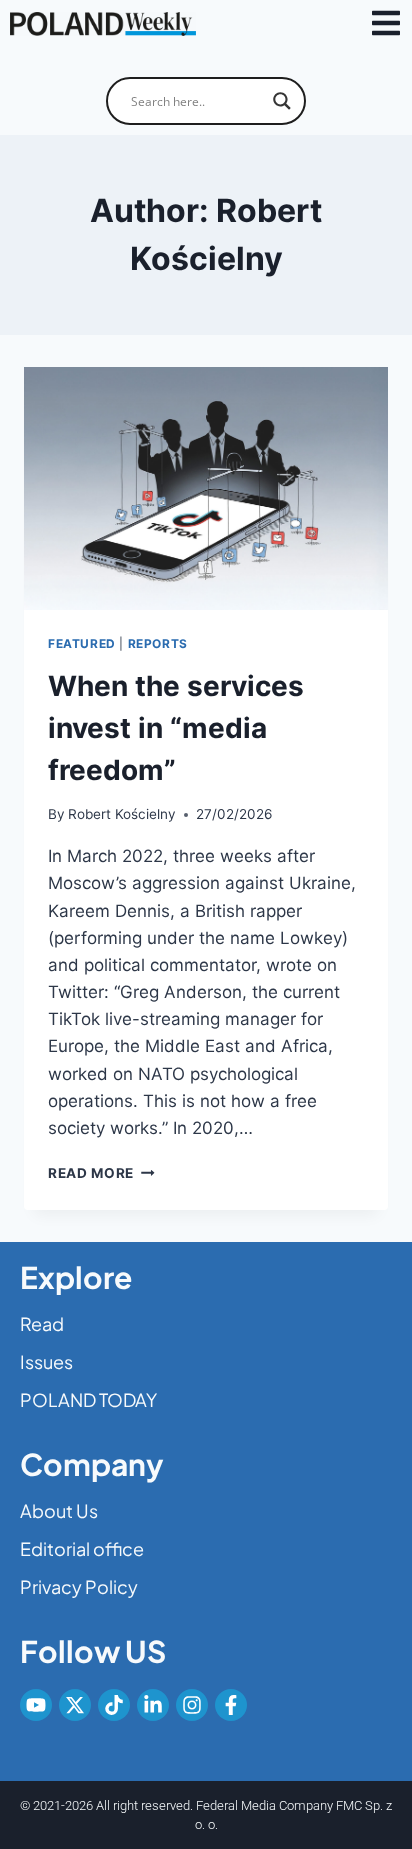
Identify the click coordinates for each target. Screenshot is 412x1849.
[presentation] (206, 488)
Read (42, 1323)
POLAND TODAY (88, 1399)
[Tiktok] (114, 1705)
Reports (158, 643)
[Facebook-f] (231, 1705)
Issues (46, 1361)
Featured (82, 643)
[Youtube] (36, 1705)
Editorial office (82, 1548)
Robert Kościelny (122, 814)
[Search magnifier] (282, 101)
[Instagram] (192, 1705)
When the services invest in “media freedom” (176, 728)
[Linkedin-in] (153, 1705)
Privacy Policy (79, 1586)
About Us (59, 1510)
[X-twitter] (75, 1705)
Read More (101, 1173)
